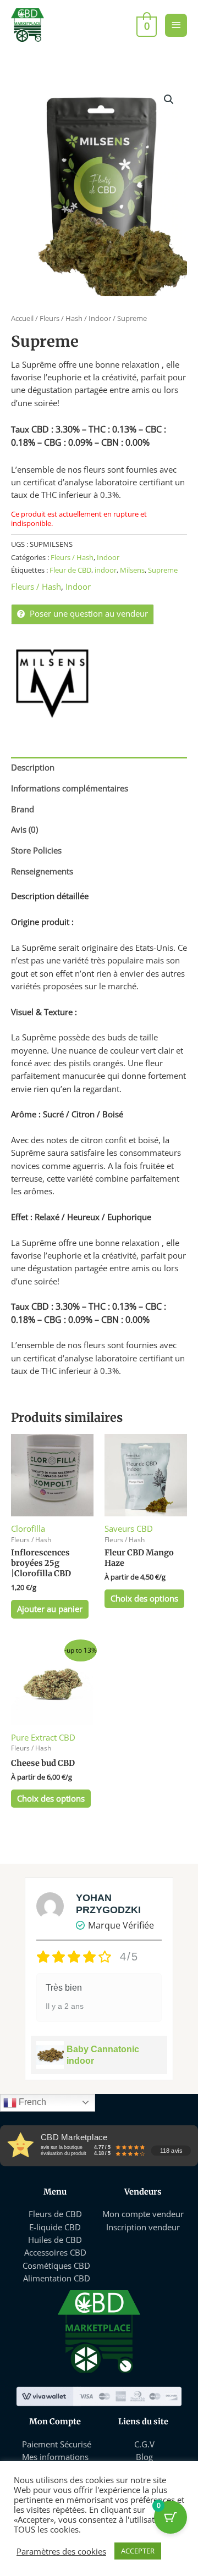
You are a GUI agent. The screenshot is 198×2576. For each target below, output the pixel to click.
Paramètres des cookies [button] (61, 2551)
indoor (106, 570)
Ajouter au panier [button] (50, 1609)
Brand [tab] (23, 809)
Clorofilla (28, 1528)
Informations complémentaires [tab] (70, 788)
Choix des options (144, 1598)
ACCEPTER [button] (138, 2551)
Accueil (22, 318)
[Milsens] (52, 684)
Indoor (100, 318)
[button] (169, 99)
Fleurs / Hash (61, 318)
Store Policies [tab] (36, 850)
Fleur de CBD (70, 570)
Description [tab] (33, 767)
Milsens (132, 570)
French (31, 2102)
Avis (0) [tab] (24, 829)
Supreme (163, 570)
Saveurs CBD (129, 1528)
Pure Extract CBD (43, 1737)
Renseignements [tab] (42, 871)
